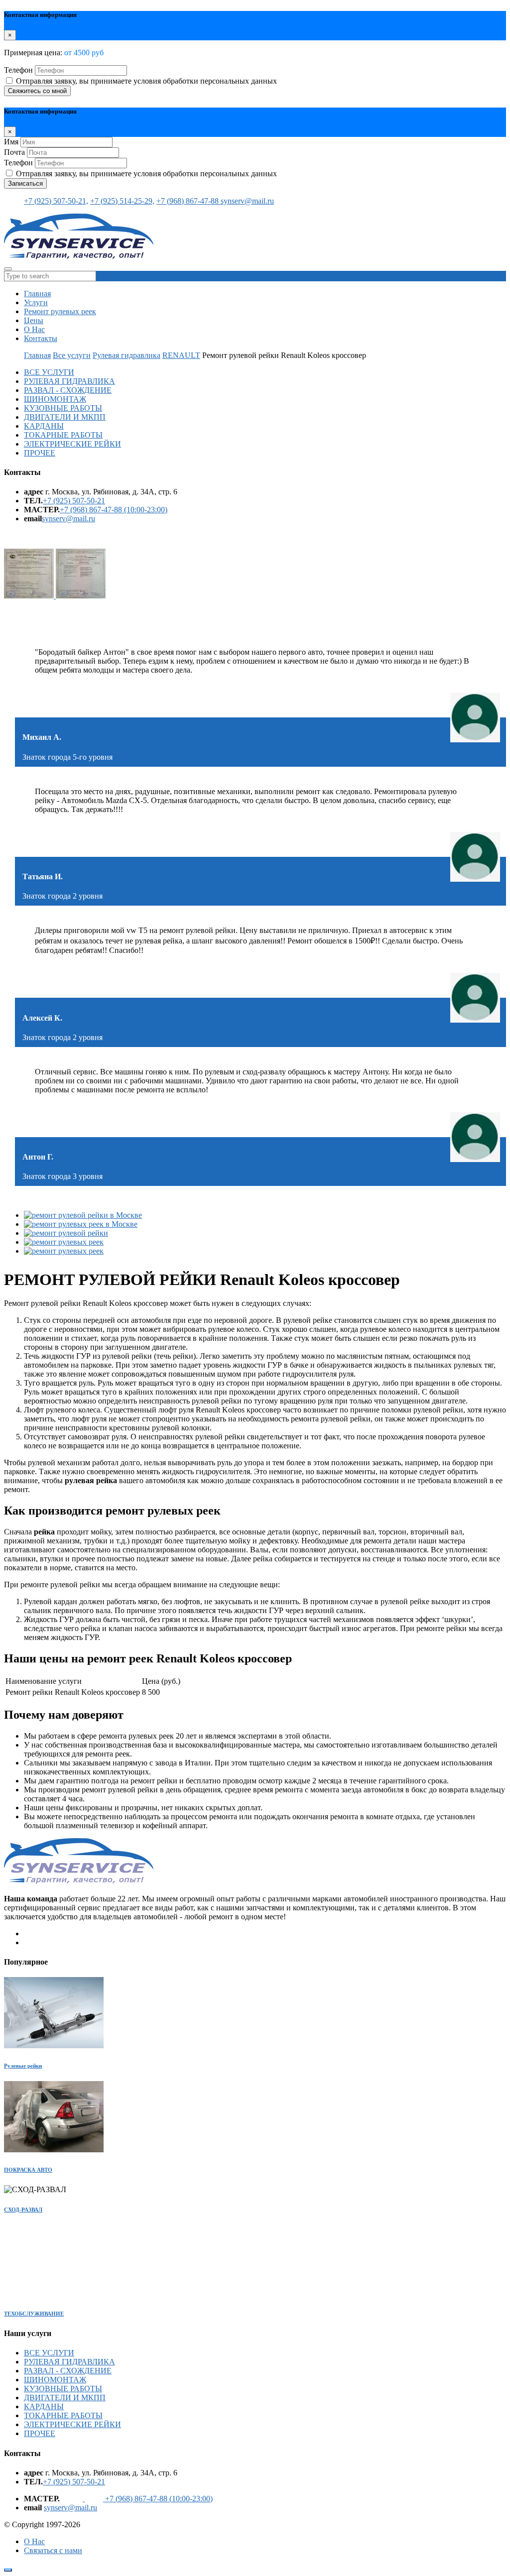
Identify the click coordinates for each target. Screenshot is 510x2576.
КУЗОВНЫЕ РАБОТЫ (63, 408)
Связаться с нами (53, 2550)
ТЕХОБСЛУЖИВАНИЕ (34, 2314)
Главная (37, 293)
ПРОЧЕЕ (40, 453)
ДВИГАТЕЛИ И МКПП (65, 417)
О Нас (34, 329)
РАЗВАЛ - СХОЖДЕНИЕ (68, 390)
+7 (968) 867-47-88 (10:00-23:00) (114, 510)
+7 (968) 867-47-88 (189, 201)
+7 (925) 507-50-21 (74, 501)
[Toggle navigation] (8, 269)
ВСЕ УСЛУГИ (49, 372)
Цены (34, 320)
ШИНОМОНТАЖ (55, 399)
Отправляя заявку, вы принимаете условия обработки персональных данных (146, 81)
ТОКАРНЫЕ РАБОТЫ (63, 435)
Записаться (25, 183)
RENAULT (181, 355)
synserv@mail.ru (247, 201)
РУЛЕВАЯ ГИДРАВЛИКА (69, 381)
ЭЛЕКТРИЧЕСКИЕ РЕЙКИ (72, 444)
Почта (14, 152)
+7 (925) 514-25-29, (122, 201)
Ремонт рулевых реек (60, 311)
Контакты (41, 338)
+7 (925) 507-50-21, (56, 201)
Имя (11, 142)
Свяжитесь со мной (37, 91)
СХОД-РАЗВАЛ (23, 2210)
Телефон (18, 70)
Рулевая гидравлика (127, 355)
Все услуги (72, 355)
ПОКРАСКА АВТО (28, 2170)
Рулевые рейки (23, 2066)
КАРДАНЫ (44, 426)
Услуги (36, 302)
